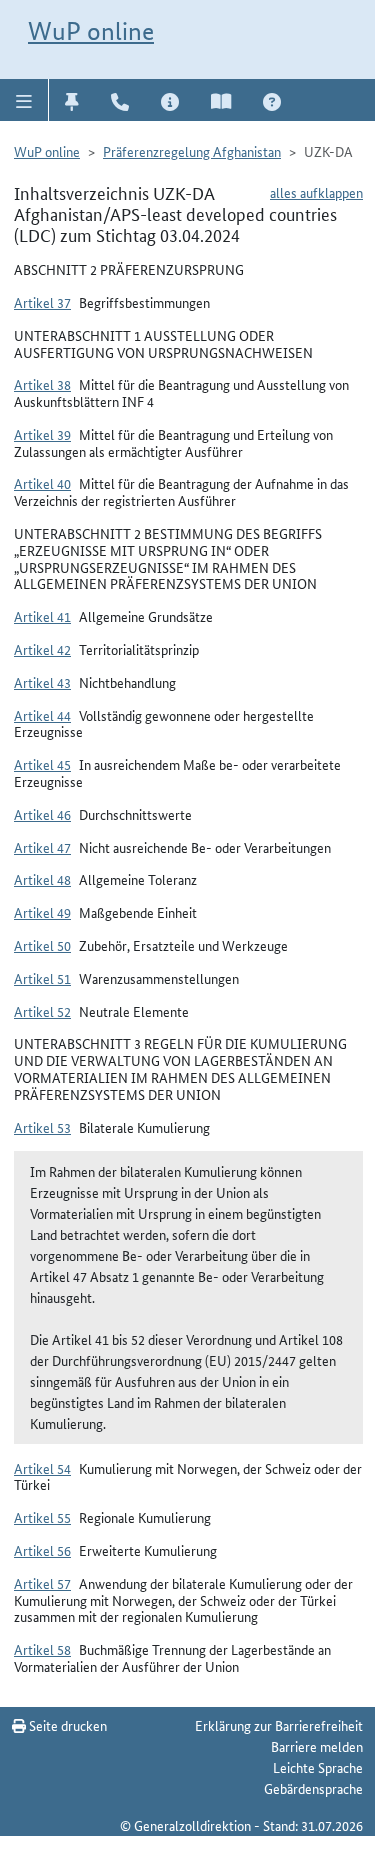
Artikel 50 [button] (42, 945)
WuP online (91, 31)
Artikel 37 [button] (42, 302)
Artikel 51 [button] (42, 978)
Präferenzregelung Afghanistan (192, 151)
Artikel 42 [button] (42, 649)
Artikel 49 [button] (42, 912)
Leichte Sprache (318, 1767)
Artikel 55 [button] (42, 1517)
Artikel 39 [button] (42, 434)
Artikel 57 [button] (42, 1583)
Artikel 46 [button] (42, 814)
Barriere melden (317, 1746)
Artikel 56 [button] (42, 1550)
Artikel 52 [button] (42, 1011)
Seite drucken (66, 1725)
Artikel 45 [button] (42, 764)
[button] (24, 100)
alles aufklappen (316, 192)
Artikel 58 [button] (42, 1649)
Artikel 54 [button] (42, 1468)
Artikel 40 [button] (42, 483)
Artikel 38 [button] (42, 384)
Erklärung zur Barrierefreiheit (279, 1725)
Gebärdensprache (313, 1788)
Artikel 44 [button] (42, 715)
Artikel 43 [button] (42, 682)
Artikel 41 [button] (42, 616)
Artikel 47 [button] (42, 847)
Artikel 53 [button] (42, 1127)
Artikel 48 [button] (42, 879)
